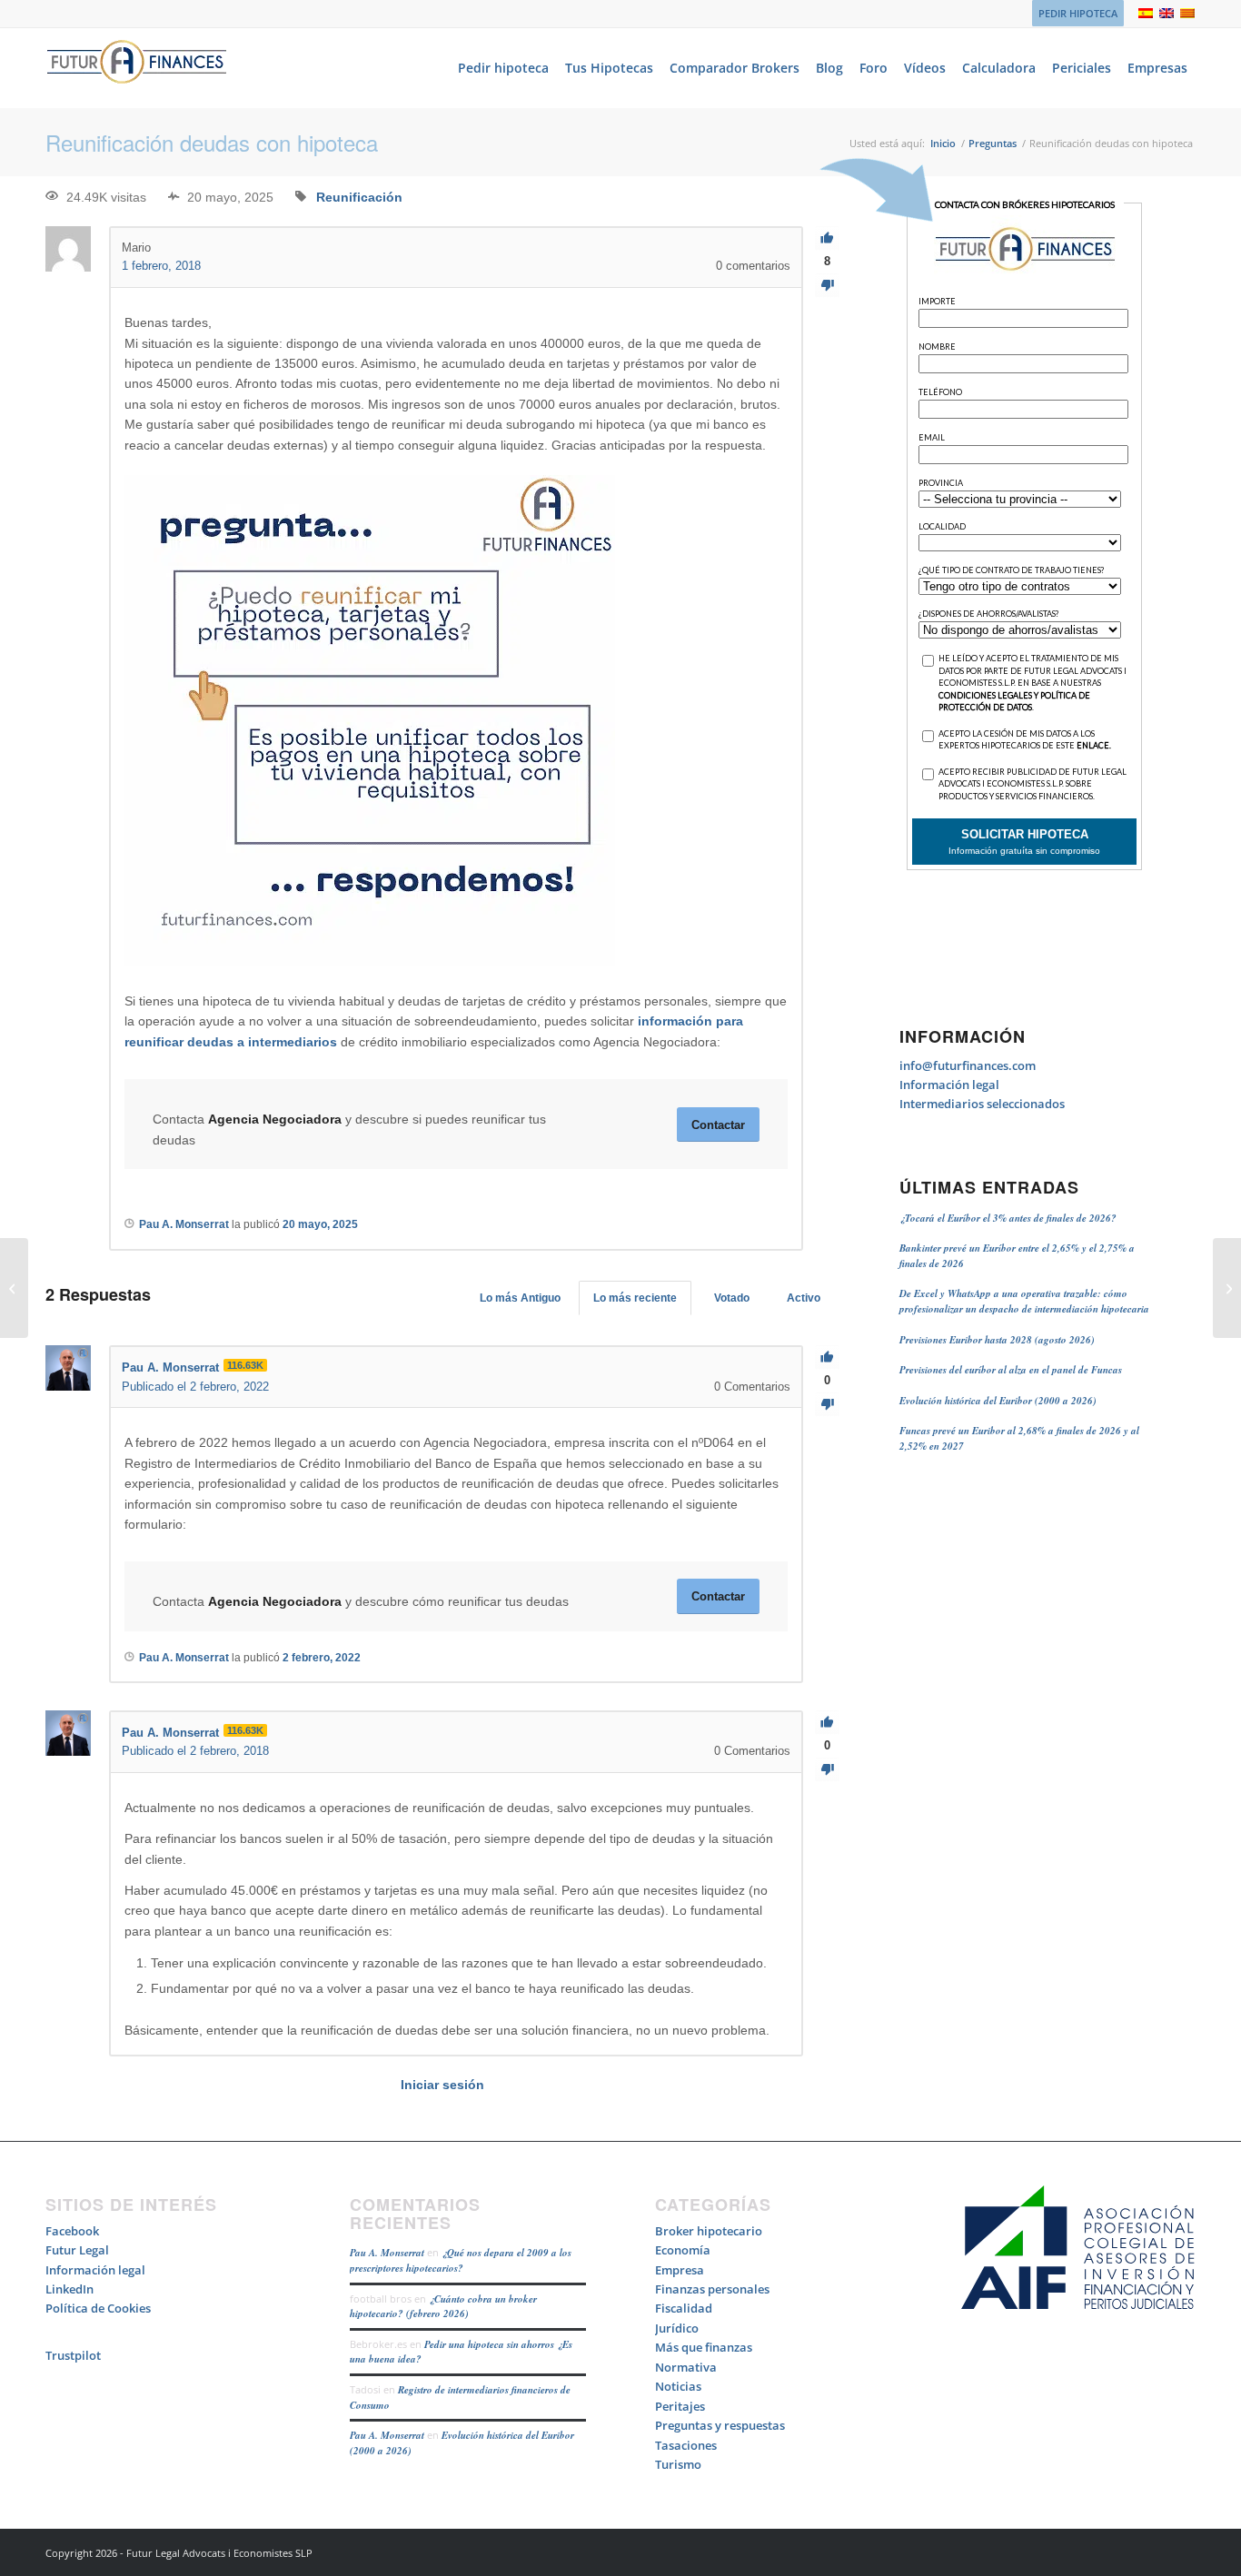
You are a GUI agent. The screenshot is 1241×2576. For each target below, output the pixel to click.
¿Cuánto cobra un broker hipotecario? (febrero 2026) (443, 2307)
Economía (683, 2250)
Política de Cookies (98, 2308)
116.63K (245, 1365)
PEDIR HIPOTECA (1078, 13)
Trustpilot (73, 2355)
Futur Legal (77, 2250)
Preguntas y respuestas (720, 2425)
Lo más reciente (635, 1298)
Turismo (678, 2464)
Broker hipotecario (709, 2231)
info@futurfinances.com (968, 1065)
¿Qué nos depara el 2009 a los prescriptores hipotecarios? (461, 2260)
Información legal (949, 1085)
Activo (804, 1298)
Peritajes (680, 2406)
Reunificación (359, 197)
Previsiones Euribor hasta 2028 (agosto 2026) (997, 1340)
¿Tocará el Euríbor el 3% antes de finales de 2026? (1008, 1218)
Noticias (678, 2386)
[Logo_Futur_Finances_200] (136, 68)
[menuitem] (1073, 14)
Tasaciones (686, 2445)
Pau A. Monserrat (387, 2253)
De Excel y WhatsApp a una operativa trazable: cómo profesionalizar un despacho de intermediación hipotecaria (1024, 1301)
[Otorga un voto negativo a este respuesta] (827, 1405)
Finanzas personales (712, 2289)
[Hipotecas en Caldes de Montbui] (14, 1288)
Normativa (686, 2367)
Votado (732, 1298)
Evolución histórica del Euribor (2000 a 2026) (998, 1401)
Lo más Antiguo (520, 1298)
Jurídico (677, 2328)
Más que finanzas (704, 2347)
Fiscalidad (684, 2308)
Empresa (680, 2270)
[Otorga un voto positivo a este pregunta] (827, 238)
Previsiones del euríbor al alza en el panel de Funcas (1011, 1370)
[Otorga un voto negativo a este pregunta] (827, 286)
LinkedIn (69, 2289)
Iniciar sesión (442, 2085)
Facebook (72, 2231)
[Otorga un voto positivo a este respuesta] (827, 1357)
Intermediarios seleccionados (982, 1104)
